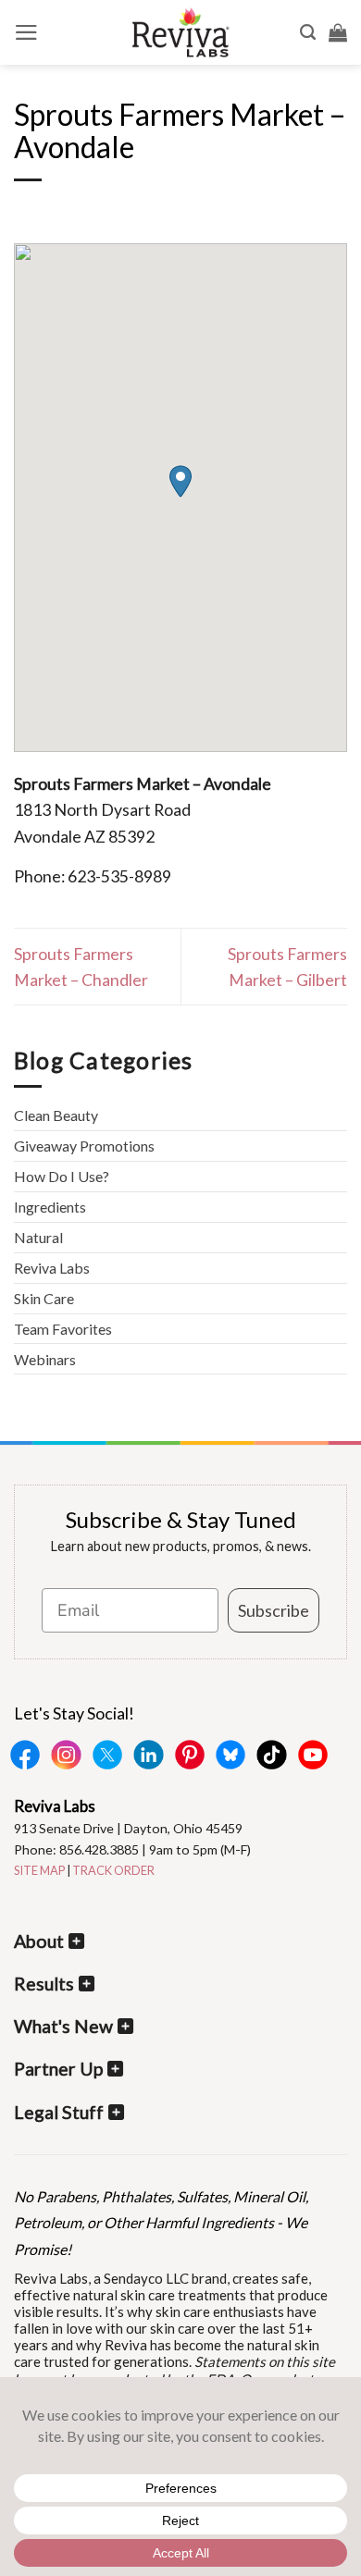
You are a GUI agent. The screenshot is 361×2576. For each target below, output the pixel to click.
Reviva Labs (52, 1268)
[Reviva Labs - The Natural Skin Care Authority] (180, 32)
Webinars (45, 1359)
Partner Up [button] (58, 2069)
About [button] (39, 1941)
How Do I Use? (62, 1176)
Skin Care (44, 1298)
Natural (38, 1237)
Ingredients (50, 1207)
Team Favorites (63, 1329)
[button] (26, 32)
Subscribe (274, 1610)
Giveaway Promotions (84, 1146)
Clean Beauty (56, 1115)
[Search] (308, 32)
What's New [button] (63, 2026)
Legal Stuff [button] (59, 2112)
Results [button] (44, 1984)
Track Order (113, 1870)
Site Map (39, 1870)
